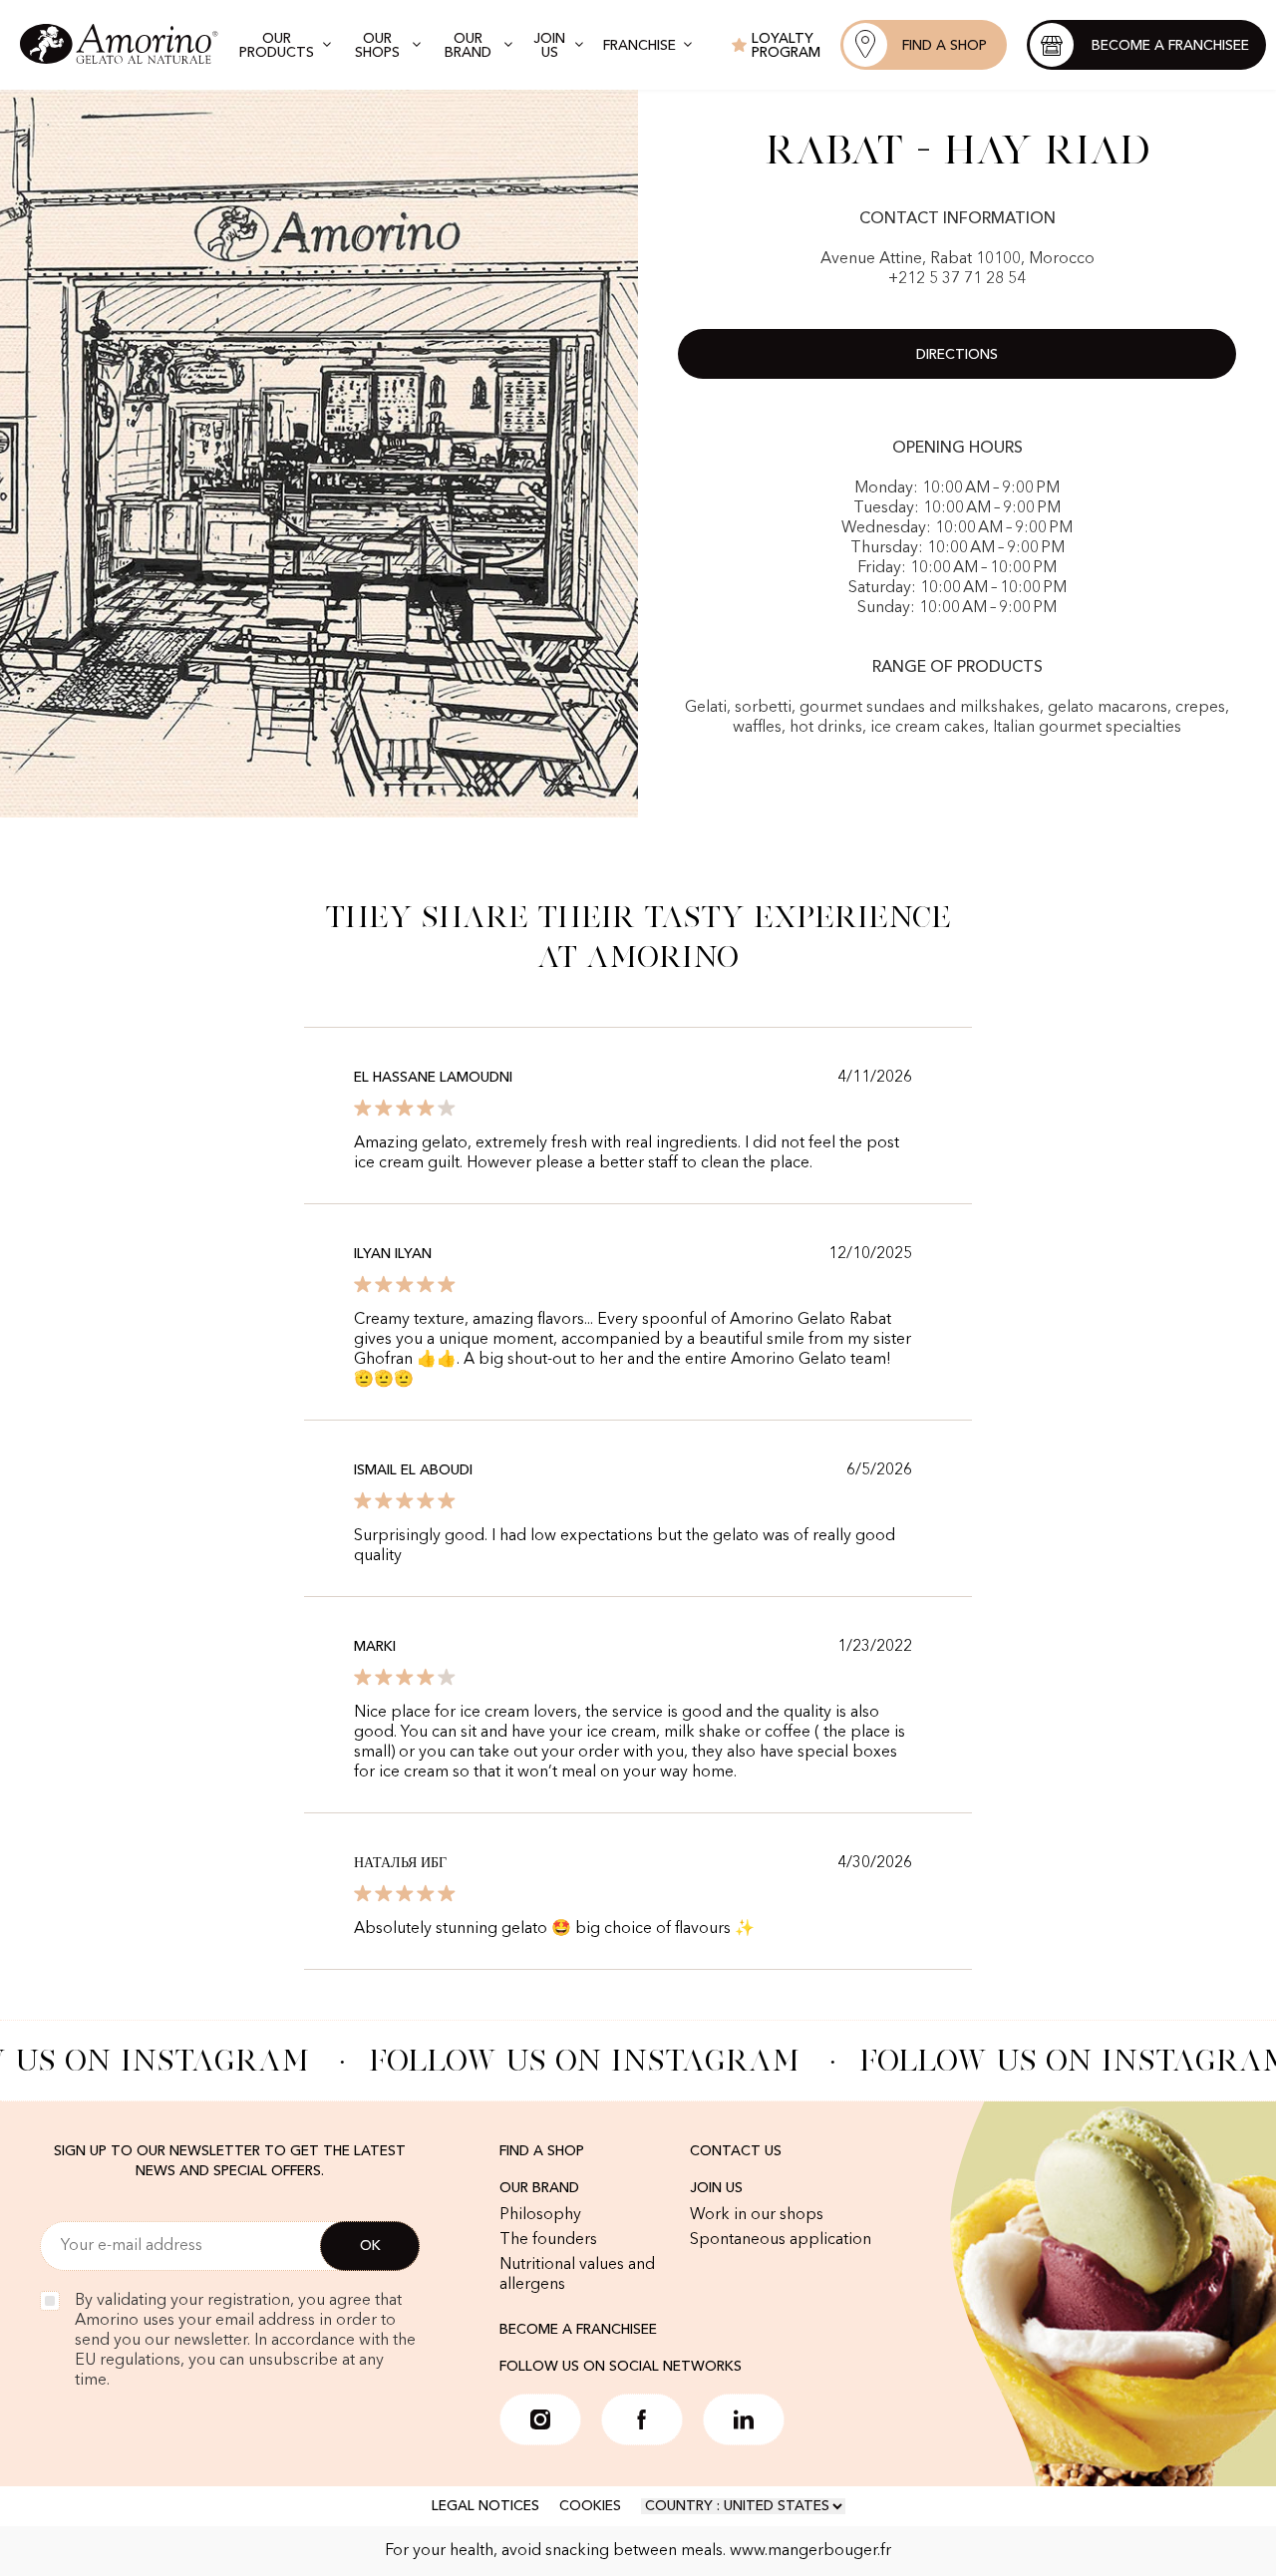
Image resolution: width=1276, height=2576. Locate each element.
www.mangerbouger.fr (810, 2551)
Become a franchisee (578, 2330)
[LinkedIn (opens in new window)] (744, 2419)
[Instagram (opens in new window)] (540, 2419)
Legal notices (485, 2506)
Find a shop (542, 2151)
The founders (548, 2240)
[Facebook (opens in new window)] (642, 2419)
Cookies (590, 2506)
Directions (957, 355)
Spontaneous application (781, 2240)
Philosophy (540, 2215)
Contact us (736, 2151)
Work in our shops (757, 2215)
